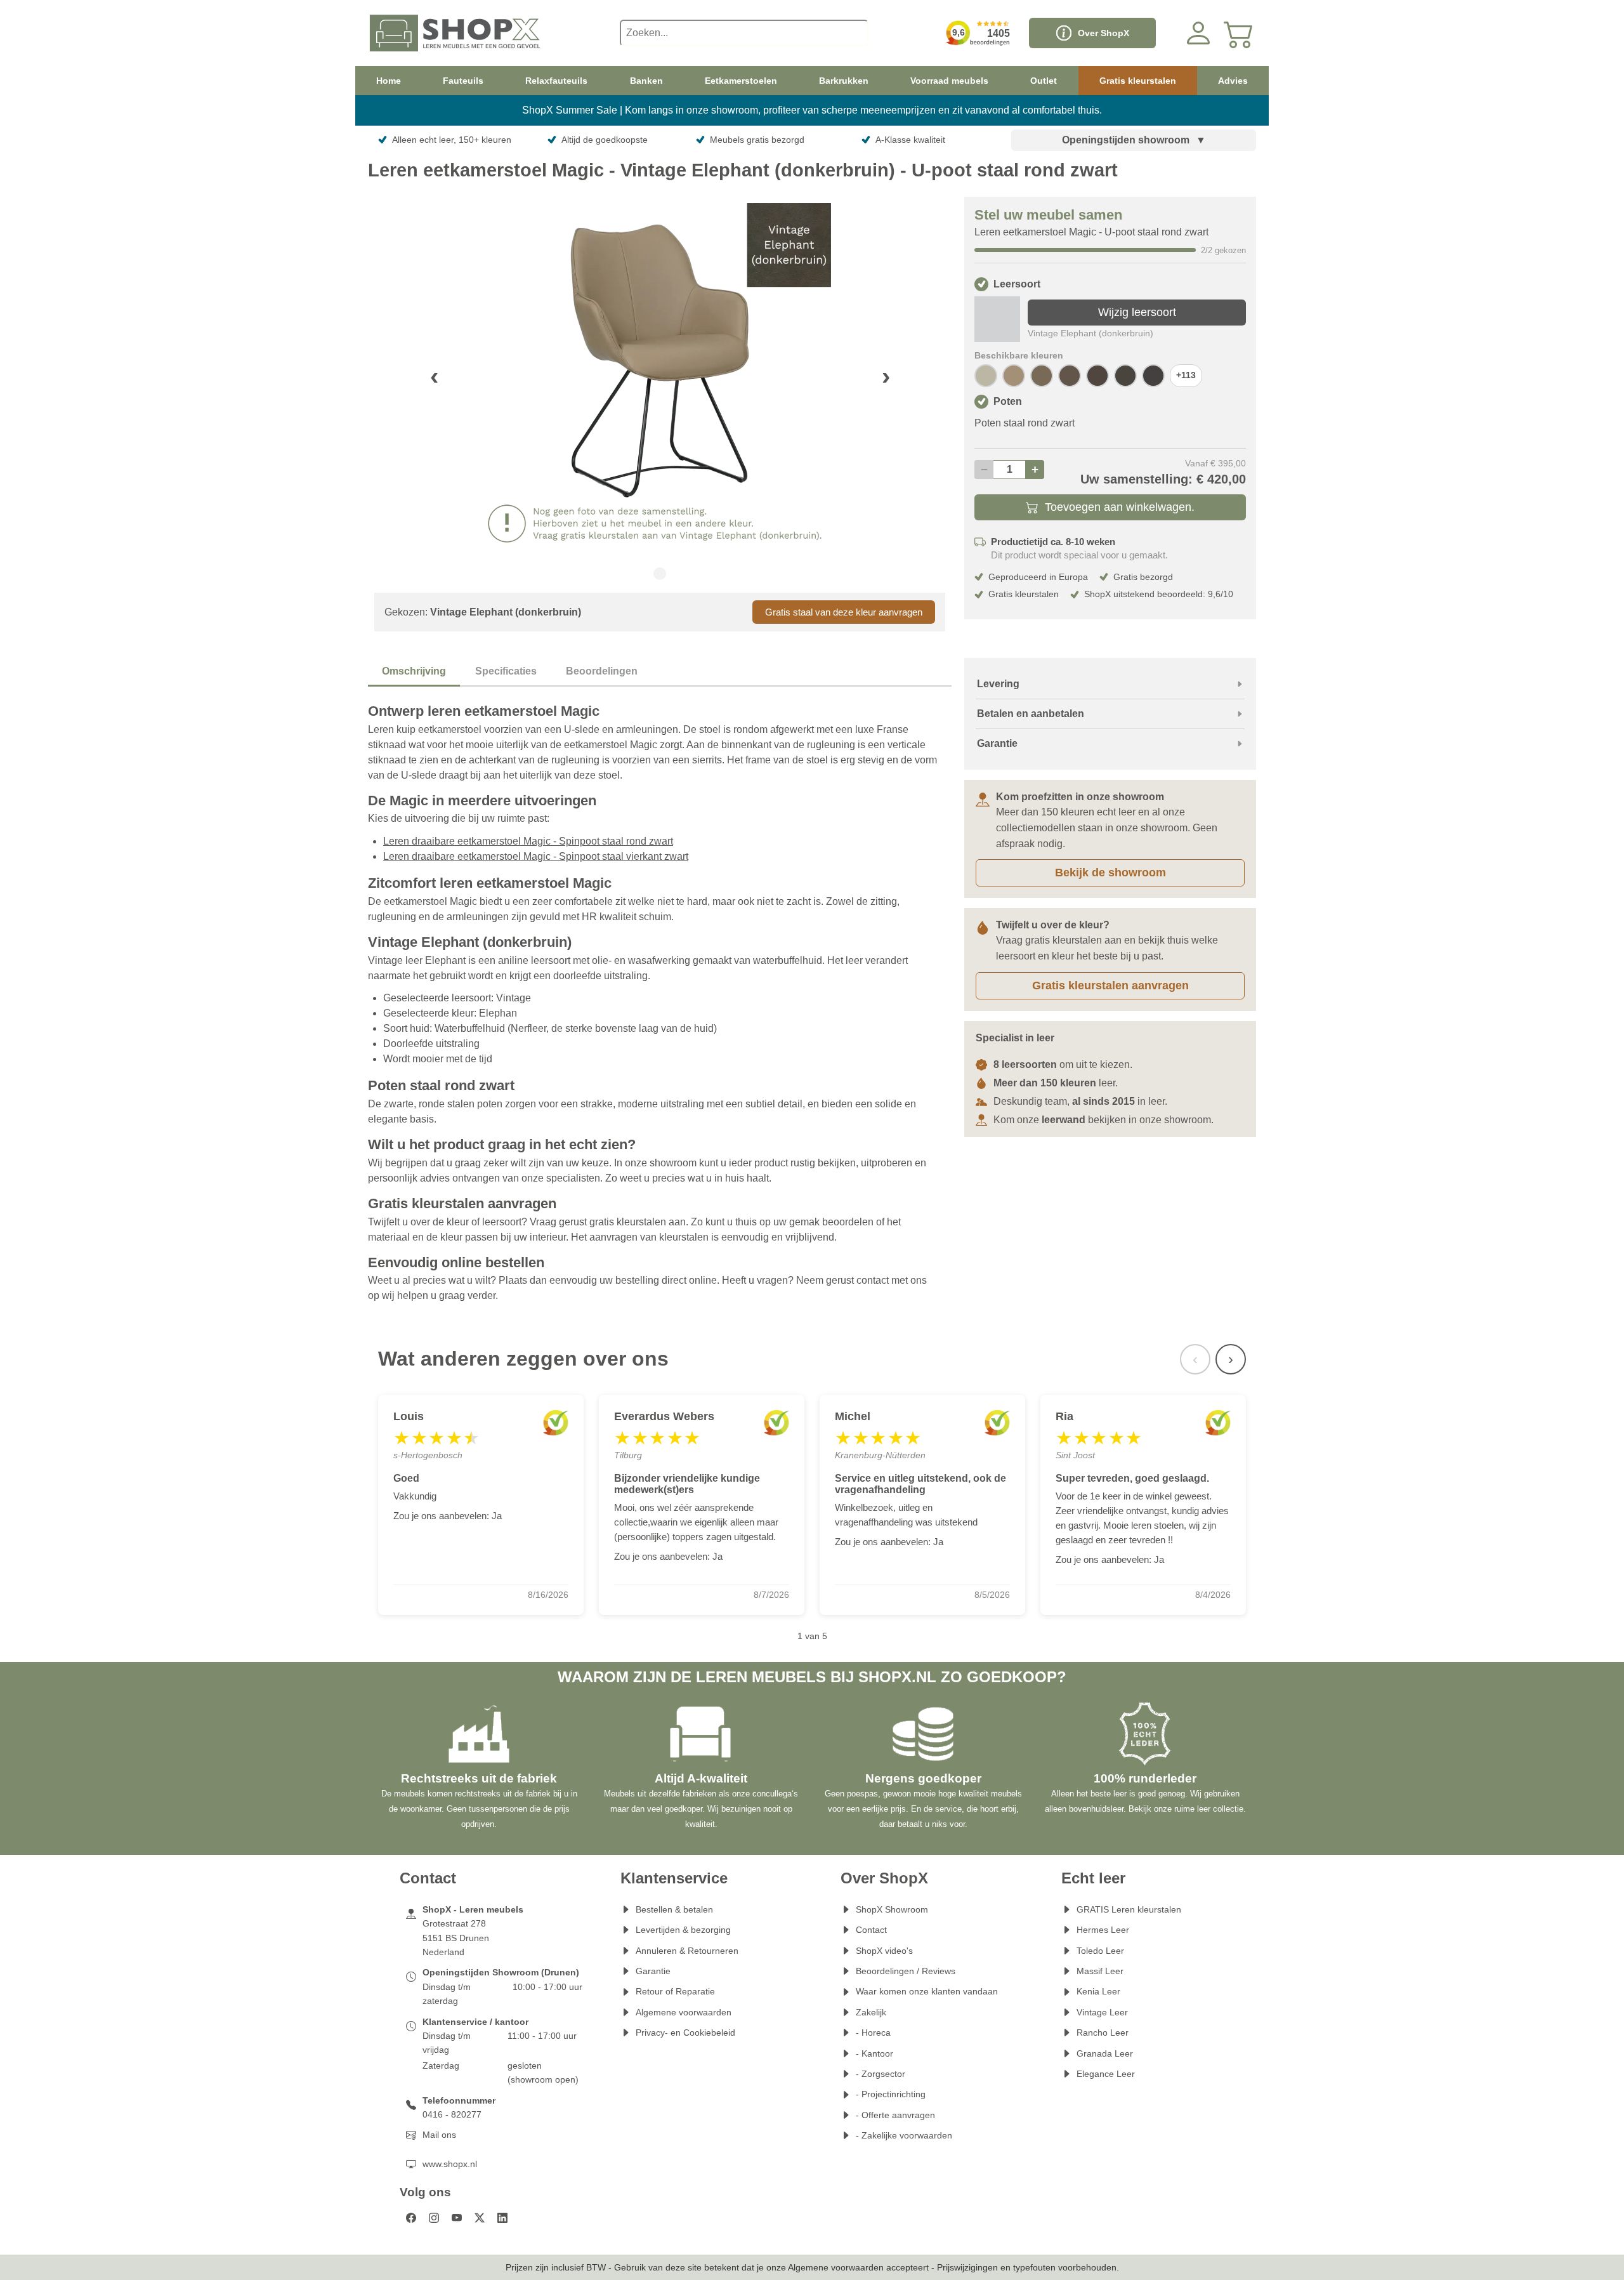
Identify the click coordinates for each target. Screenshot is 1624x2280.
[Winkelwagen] (1239, 33)
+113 (1186, 375)
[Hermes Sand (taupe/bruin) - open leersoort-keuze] (1014, 376)
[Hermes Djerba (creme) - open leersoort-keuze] (986, 376)
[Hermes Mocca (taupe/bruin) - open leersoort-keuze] (1042, 376)
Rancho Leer (1103, 2033)
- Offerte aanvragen (895, 2115)
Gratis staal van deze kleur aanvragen (844, 612)
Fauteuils (463, 81)
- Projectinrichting (891, 2094)
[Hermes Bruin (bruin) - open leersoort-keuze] (1125, 376)
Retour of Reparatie (675, 1991)
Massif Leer (1100, 1971)
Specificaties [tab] (506, 671)
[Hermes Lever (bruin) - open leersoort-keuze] (1070, 376)
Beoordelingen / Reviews (906, 1971)
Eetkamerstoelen (741, 81)
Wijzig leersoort (1137, 312)
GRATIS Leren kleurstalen (1129, 1909)
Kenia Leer (1098, 1991)
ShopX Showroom (892, 1909)
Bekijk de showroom (1110, 873)
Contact (871, 1930)
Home (389, 81)
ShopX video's (884, 1951)
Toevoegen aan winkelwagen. (1120, 507)
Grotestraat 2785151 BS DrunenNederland (456, 1938)
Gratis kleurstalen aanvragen (1110, 985)
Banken (646, 81)
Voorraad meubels (949, 81)
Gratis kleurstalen (1138, 81)
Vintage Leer (1102, 2012)
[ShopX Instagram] (434, 2218)
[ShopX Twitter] (480, 2218)
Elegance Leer (1106, 2074)
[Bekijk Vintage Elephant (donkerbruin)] (997, 319)
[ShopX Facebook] (411, 2218)
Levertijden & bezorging (683, 1930)
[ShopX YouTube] (457, 2218)
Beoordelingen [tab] (602, 671)
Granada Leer (1105, 2053)
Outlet (1044, 81)
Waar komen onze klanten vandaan (927, 1991)
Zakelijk (871, 2012)
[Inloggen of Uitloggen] (1198, 33)
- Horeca (873, 2033)
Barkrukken (844, 81)
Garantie (653, 1971)
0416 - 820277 (452, 2114)
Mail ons (439, 2135)
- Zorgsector (881, 2074)
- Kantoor (874, 2053)
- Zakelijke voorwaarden (904, 2135)
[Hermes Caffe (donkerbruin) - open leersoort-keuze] (1153, 376)
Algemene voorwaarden (684, 2012)
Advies (1233, 81)
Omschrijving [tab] (414, 671)
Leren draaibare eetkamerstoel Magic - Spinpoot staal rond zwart (528, 841)
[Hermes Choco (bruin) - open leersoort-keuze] (1097, 376)
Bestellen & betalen (674, 1909)
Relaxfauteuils (556, 81)
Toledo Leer (1100, 1951)
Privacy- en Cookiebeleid (685, 2033)
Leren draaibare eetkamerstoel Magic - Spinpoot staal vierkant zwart (536, 856)
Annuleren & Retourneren (687, 1951)
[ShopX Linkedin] (502, 2218)
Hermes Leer (1103, 1930)
